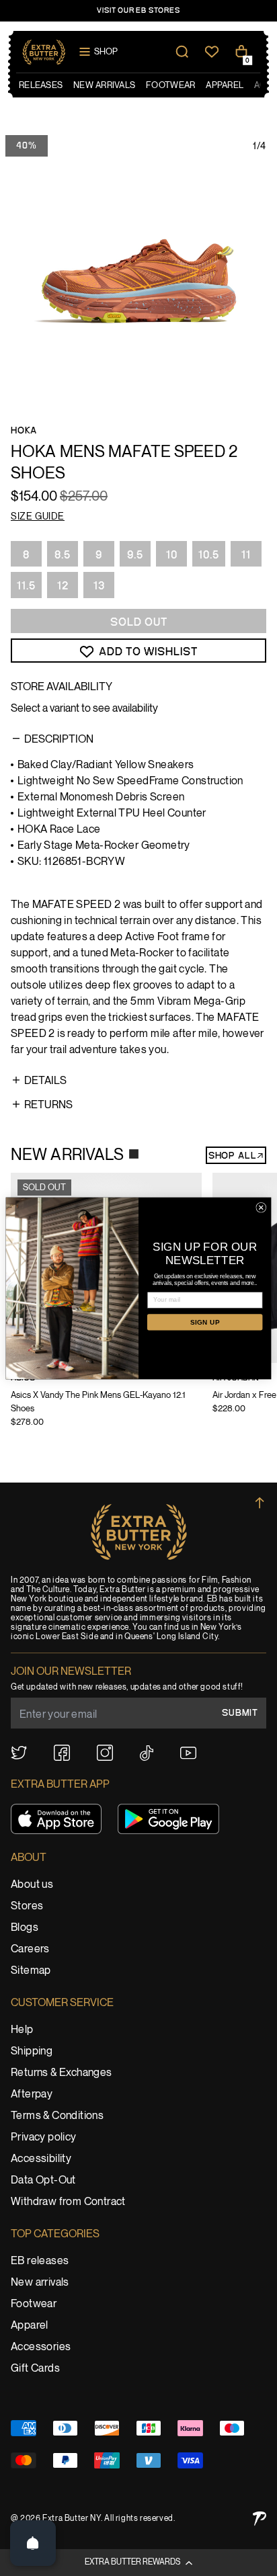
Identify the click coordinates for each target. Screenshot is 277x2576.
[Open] (33, 2543)
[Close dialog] (261, 1207)
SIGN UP (205, 1322)
